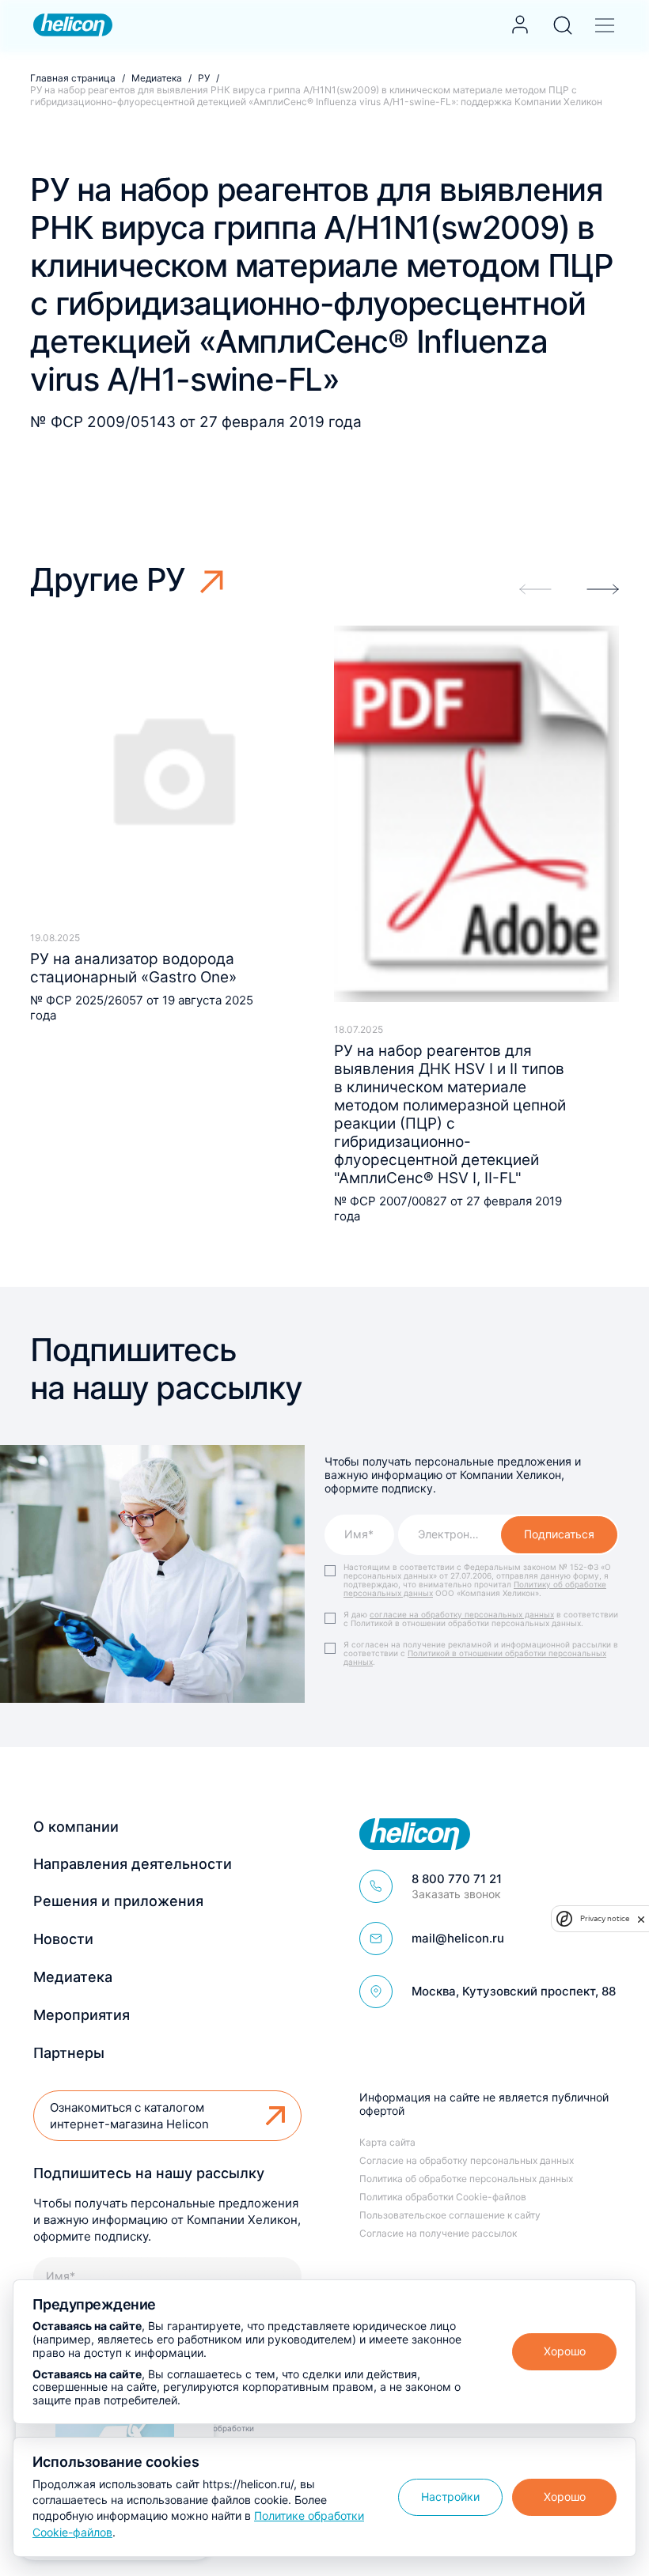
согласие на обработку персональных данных (462, 1614)
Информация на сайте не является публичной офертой (484, 2104)
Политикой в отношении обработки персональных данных (475, 1657)
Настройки (450, 2497)
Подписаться (559, 1534)
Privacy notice (605, 1918)
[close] (641, 1918)
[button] (603, 589)
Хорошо (565, 2351)
